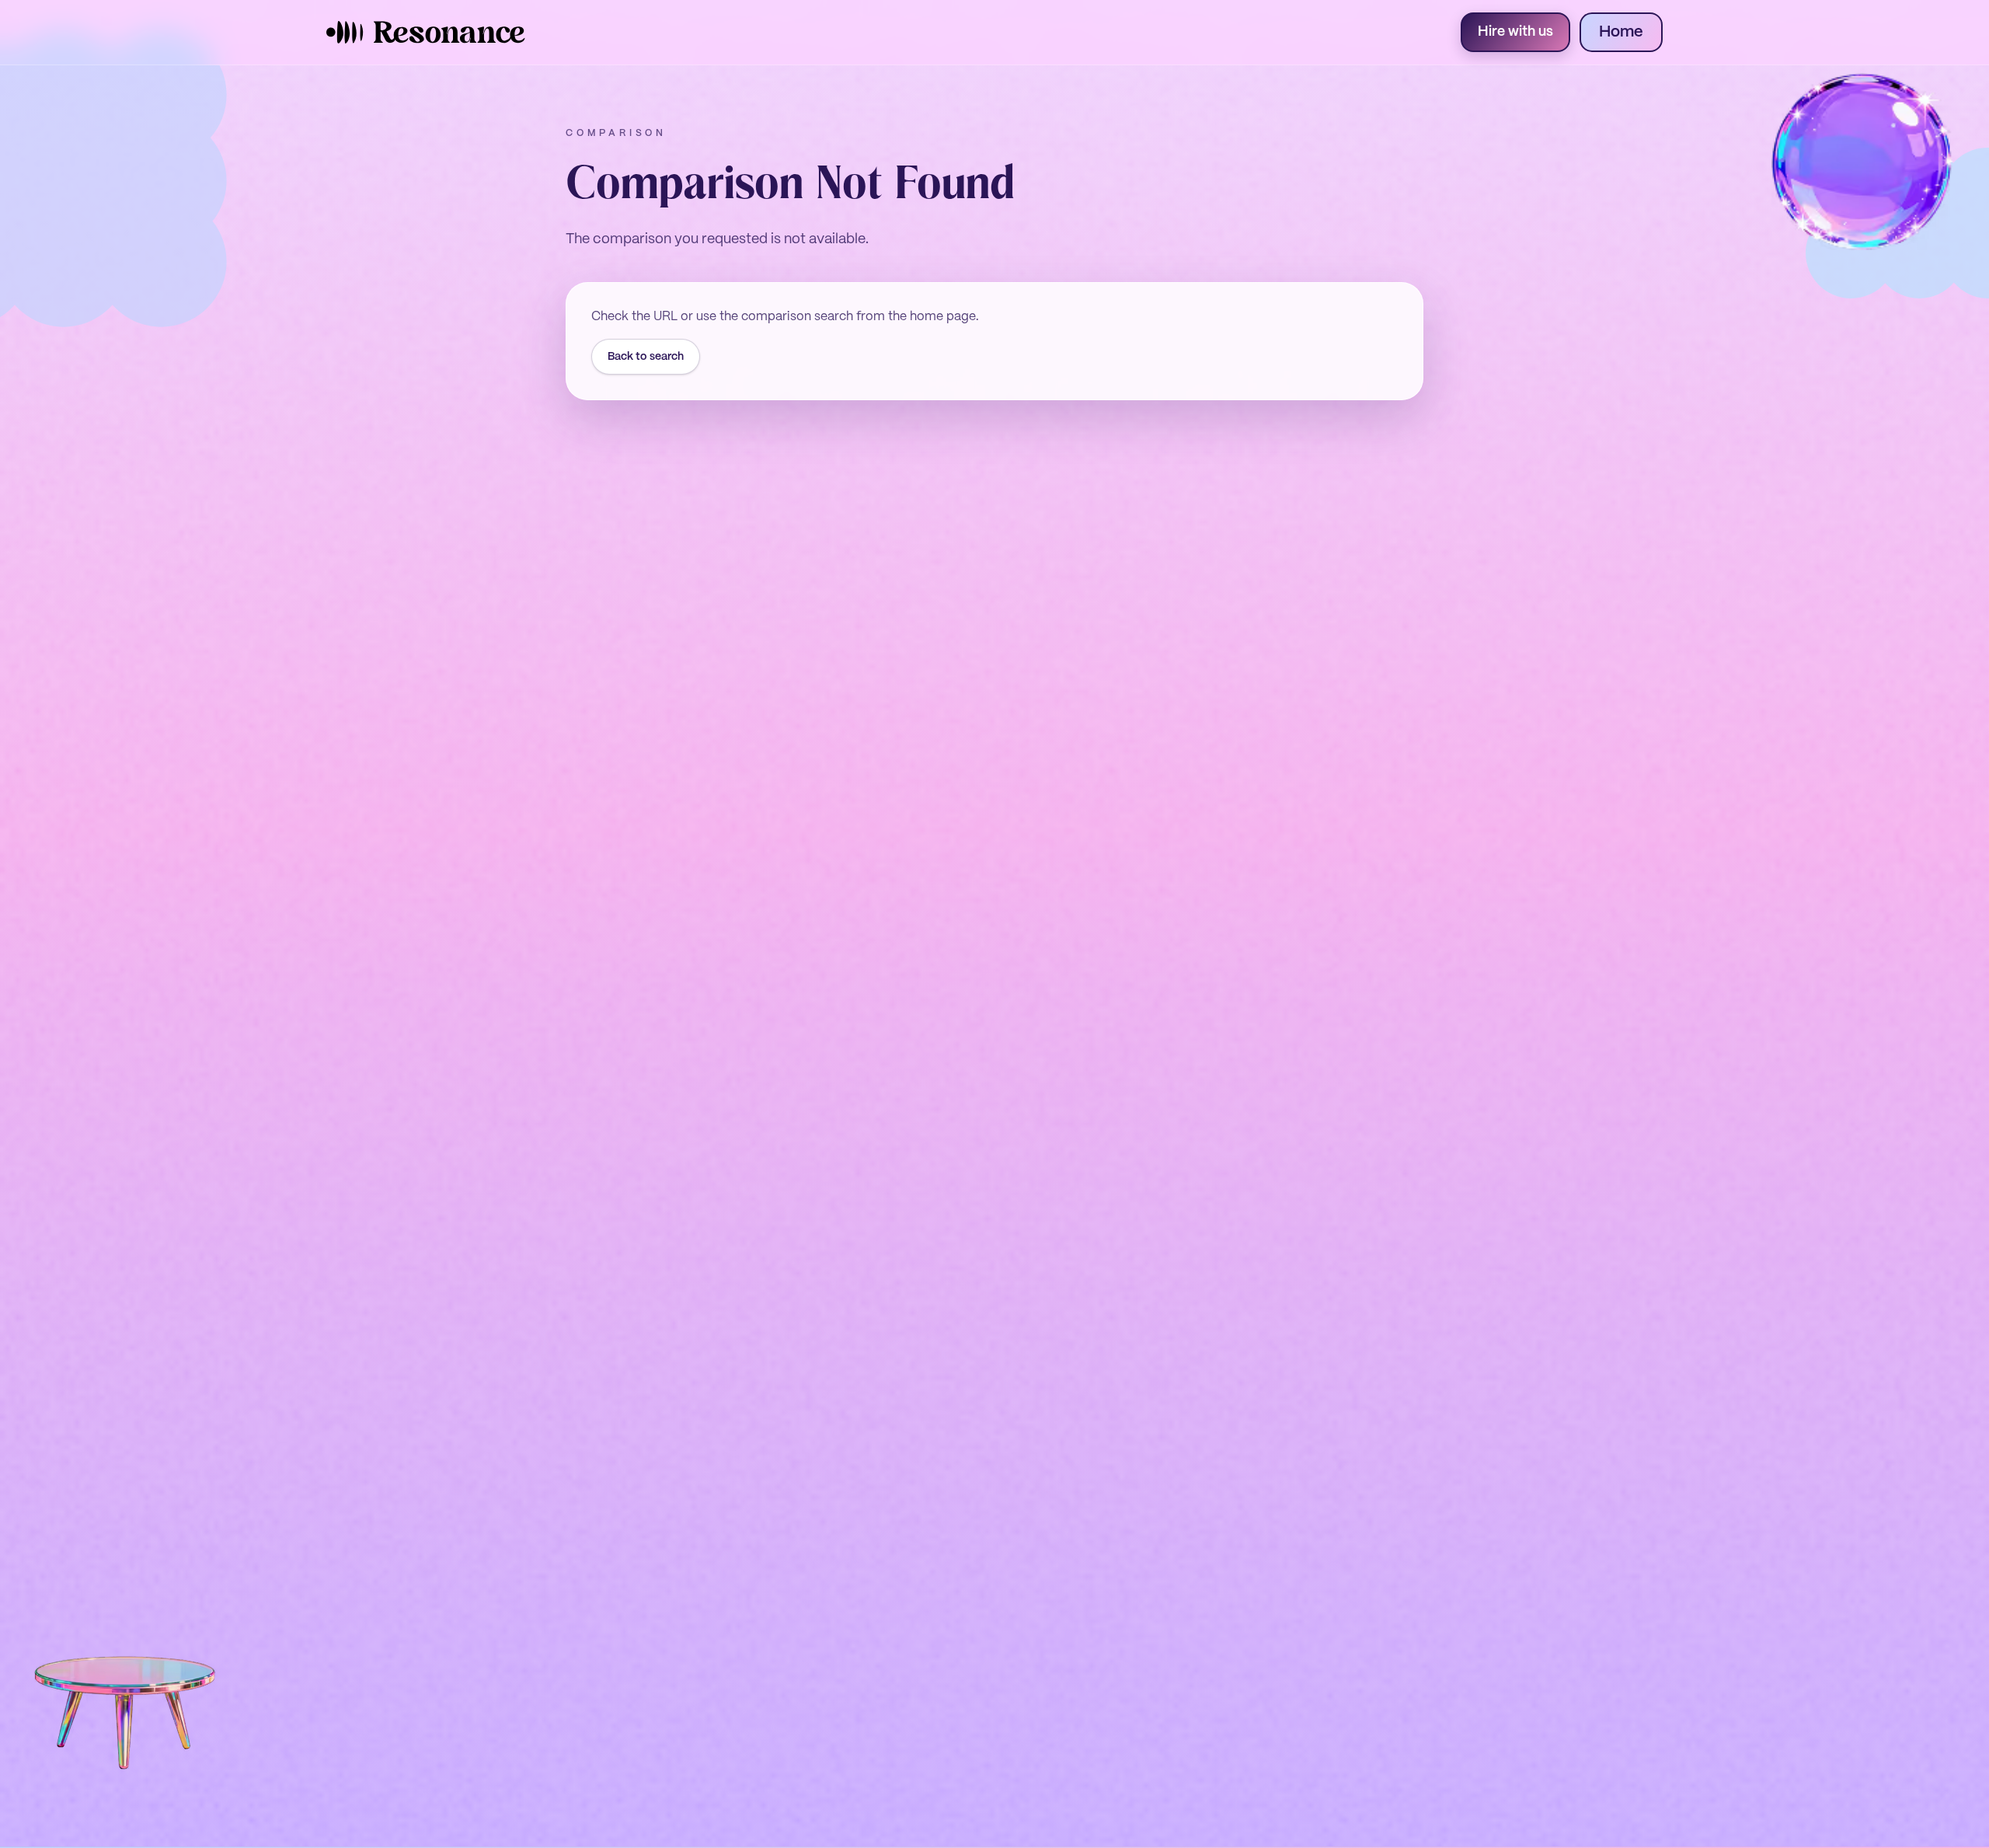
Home (1621, 32)
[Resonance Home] (426, 32)
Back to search (646, 357)
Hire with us (1515, 32)
